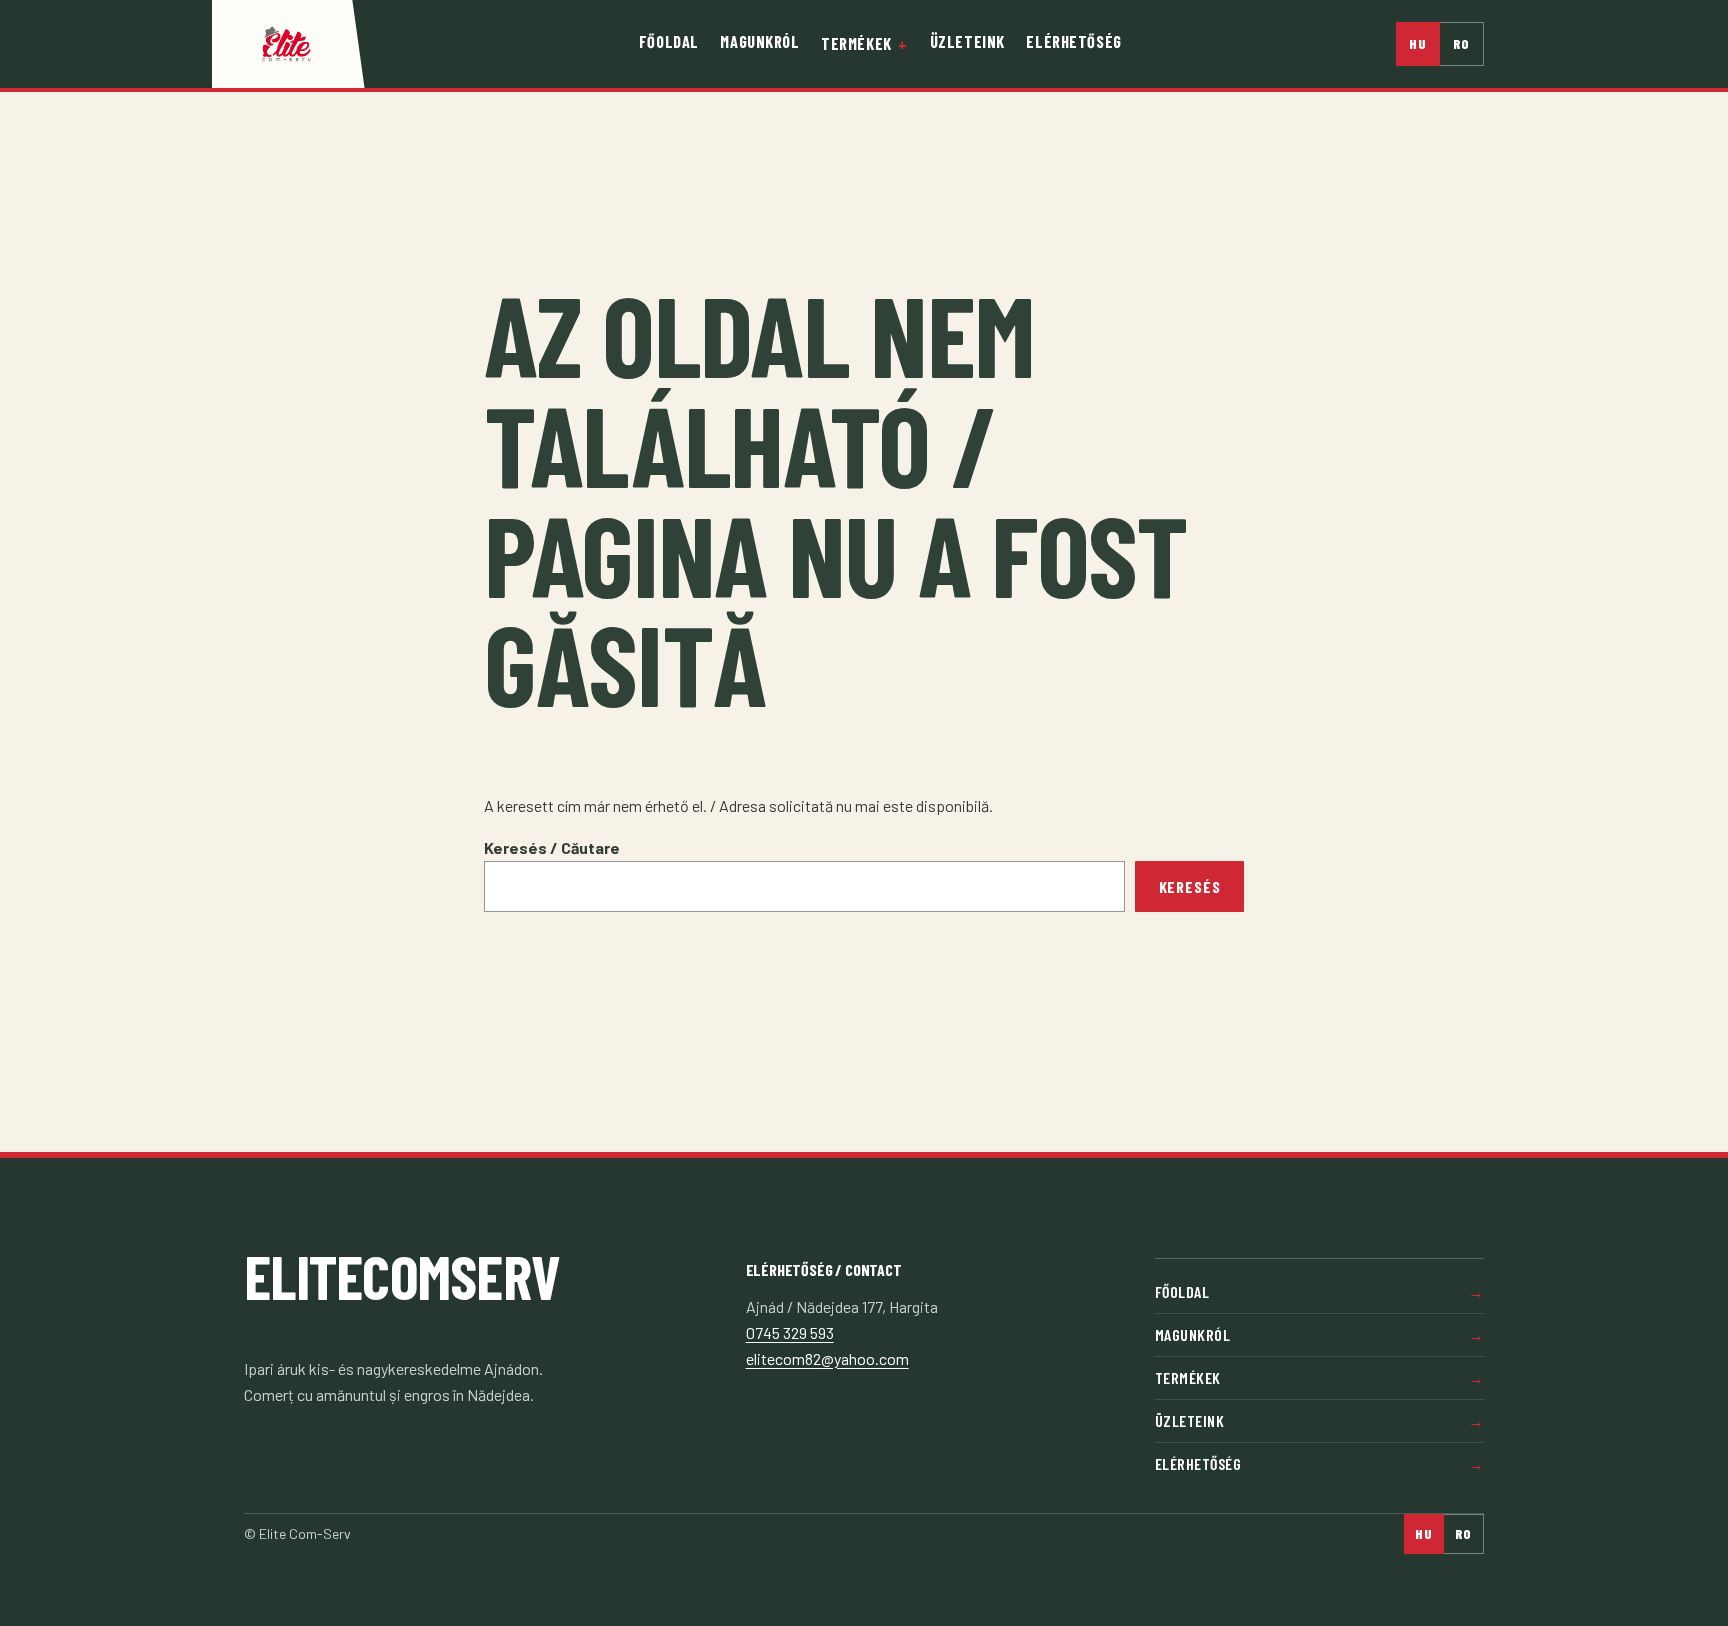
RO (1462, 43)
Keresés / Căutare (552, 847)
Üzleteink (967, 41)
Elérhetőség (1073, 41)
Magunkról (759, 41)
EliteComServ (402, 1275)
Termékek (856, 43)
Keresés (1190, 886)
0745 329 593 (790, 1332)
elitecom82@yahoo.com (827, 1358)
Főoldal (669, 41)
